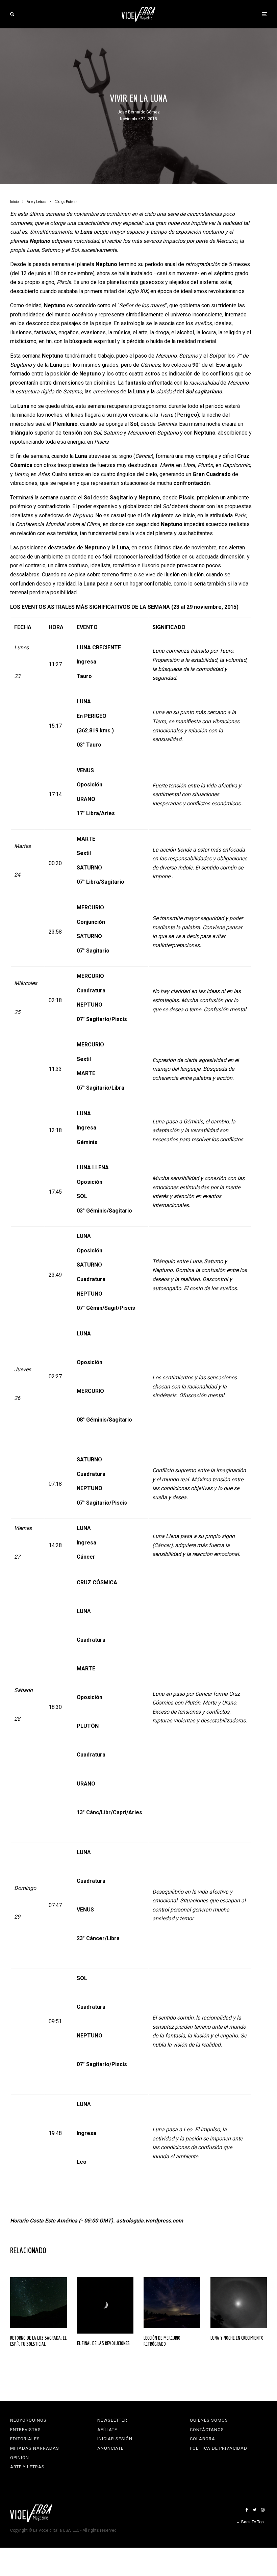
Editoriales (25, 2439)
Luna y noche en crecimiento (237, 2338)
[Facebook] (247, 2510)
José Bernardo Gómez (139, 112)
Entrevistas (26, 2430)
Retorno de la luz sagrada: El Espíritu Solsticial (38, 2341)
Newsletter (112, 2420)
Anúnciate (110, 2448)
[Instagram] (263, 2510)
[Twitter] (255, 2510)
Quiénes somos (209, 2420)
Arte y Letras (27, 2467)
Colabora (203, 2439)
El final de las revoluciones (103, 2343)
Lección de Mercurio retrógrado (162, 2341)
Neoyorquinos (28, 2420)
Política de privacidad (219, 2448)
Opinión (20, 2458)
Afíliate (107, 2430)
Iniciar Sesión (115, 2439)
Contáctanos (207, 2430)
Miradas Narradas (35, 2448)
